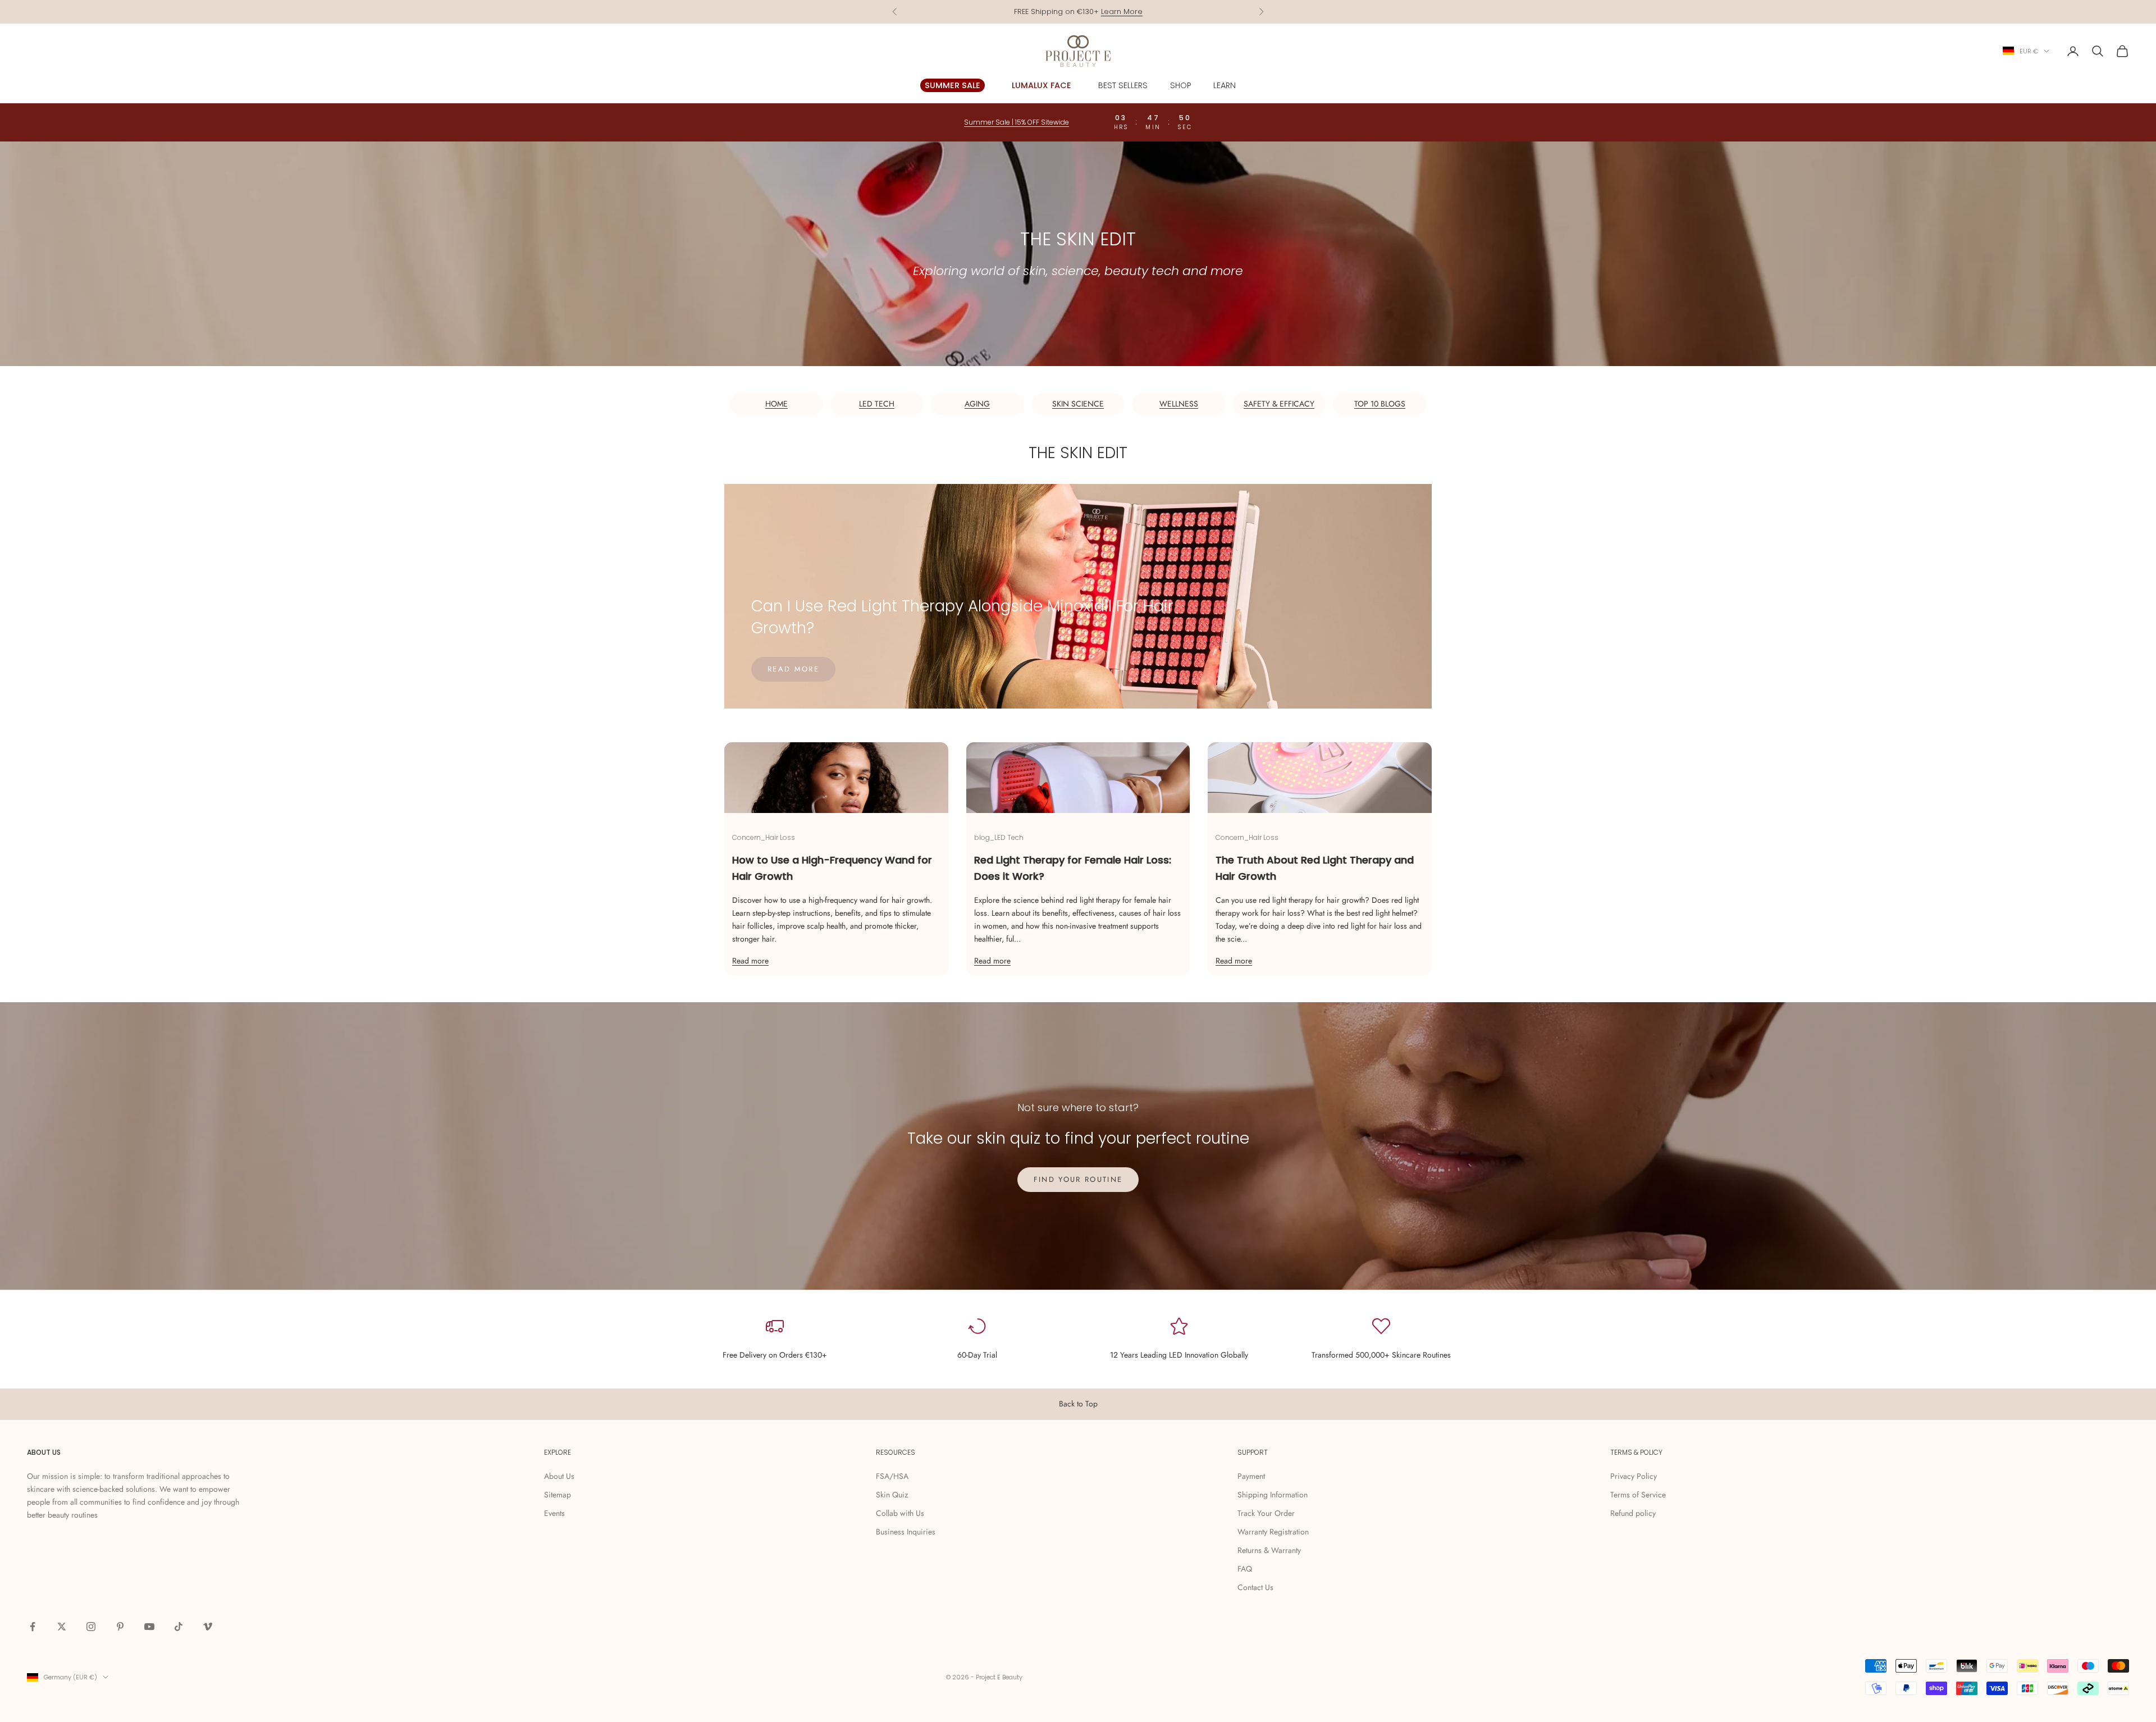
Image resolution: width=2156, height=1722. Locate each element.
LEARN (1225, 85)
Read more (793, 669)
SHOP (1180, 85)
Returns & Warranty (1269, 1550)
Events (554, 1513)
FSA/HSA (892, 1476)
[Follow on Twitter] (62, 1627)
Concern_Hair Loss (764, 837)
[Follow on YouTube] (149, 1627)
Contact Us (1255, 1587)
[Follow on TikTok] (179, 1627)
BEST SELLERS (1123, 85)
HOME (776, 404)
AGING (977, 404)
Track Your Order (1266, 1513)
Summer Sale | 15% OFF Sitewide (1017, 122)
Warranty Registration (1273, 1532)
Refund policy (1633, 1513)
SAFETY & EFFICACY (1279, 404)
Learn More (1122, 12)
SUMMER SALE (953, 85)
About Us (559, 1476)
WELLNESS (1179, 404)
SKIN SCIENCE (1078, 404)
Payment (1251, 1476)
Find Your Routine (1078, 1179)
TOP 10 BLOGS (1380, 404)
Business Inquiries (906, 1532)
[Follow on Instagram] (91, 1627)
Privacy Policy (1634, 1476)
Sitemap (558, 1495)
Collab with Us (900, 1513)
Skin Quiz (892, 1495)
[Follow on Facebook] (33, 1627)
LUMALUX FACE (1042, 85)
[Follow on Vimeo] (208, 1627)
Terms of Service (1638, 1495)
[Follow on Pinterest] (120, 1627)
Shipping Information (1273, 1495)
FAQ (1245, 1569)
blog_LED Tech (999, 837)
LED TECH (877, 404)
